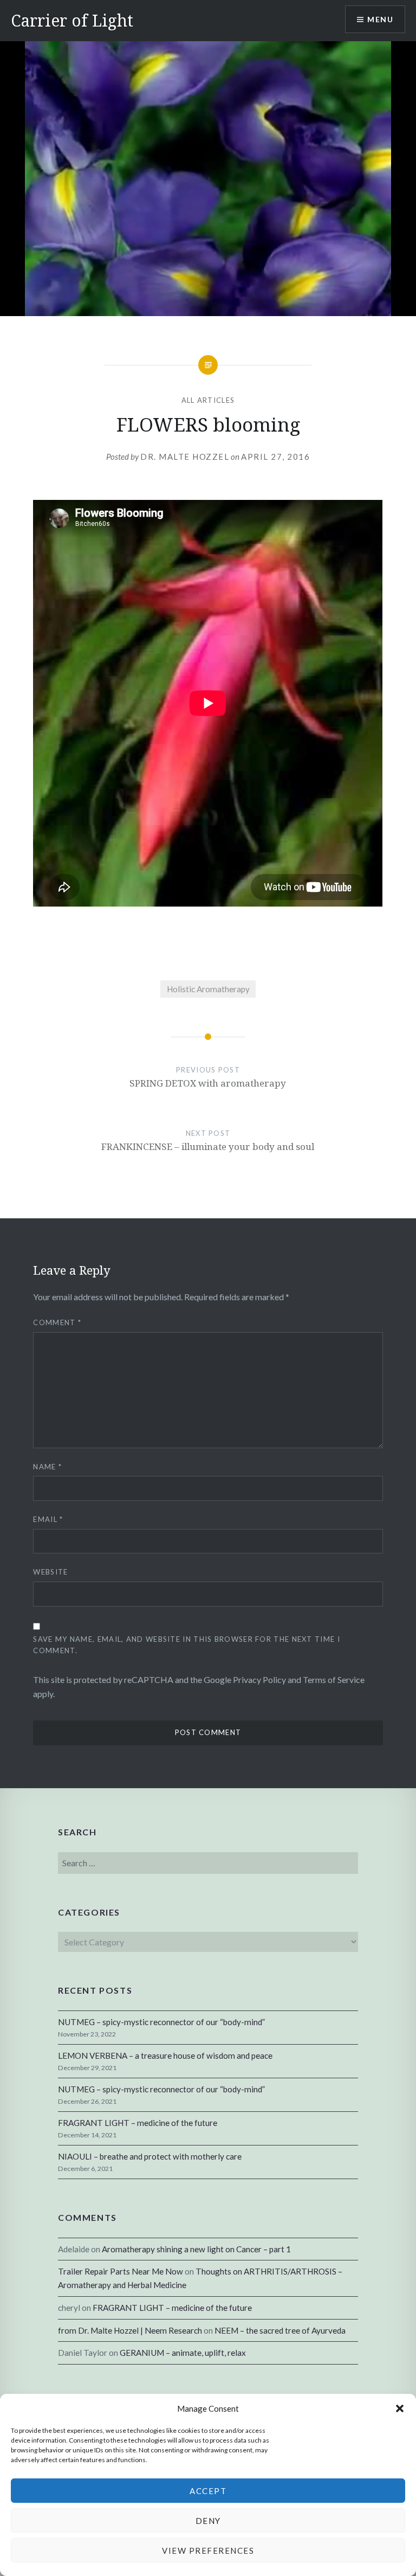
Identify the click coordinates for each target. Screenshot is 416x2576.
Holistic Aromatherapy (208, 989)
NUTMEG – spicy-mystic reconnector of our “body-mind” (161, 2022)
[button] (400, 2408)
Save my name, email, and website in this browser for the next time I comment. (186, 1645)
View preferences (208, 2551)
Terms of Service (334, 1679)
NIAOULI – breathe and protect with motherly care (150, 2156)
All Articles (208, 400)
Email (48, 1519)
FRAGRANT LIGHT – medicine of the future (138, 2123)
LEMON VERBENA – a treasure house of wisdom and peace (165, 2055)
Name (47, 1467)
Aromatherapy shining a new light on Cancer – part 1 (196, 2249)
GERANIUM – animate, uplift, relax (183, 2353)
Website (50, 1572)
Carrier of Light (72, 20)
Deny (208, 2521)
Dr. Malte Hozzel (185, 457)
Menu (380, 19)
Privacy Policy (259, 1679)
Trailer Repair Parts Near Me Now (121, 2271)
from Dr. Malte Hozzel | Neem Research (130, 2330)
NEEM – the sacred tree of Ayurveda (280, 2330)
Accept (208, 2491)
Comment (57, 1322)
